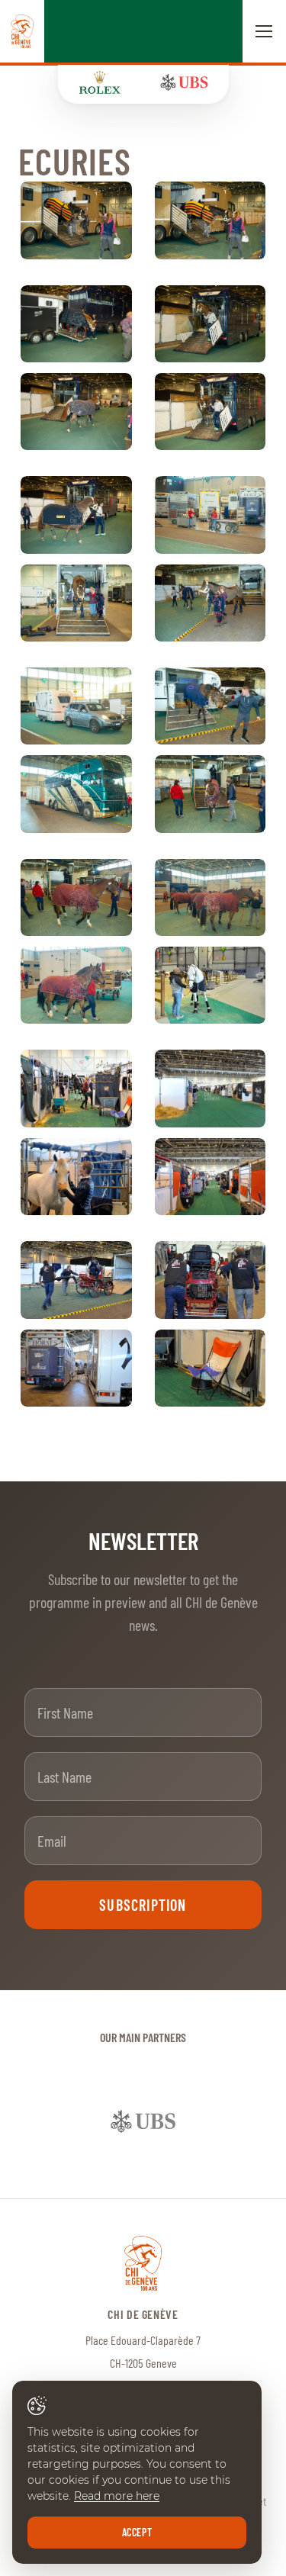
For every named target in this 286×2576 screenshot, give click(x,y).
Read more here (117, 2496)
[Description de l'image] (76, 220)
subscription (143, 1905)
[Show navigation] (264, 31)
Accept (137, 2532)
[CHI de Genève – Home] (22, 31)
